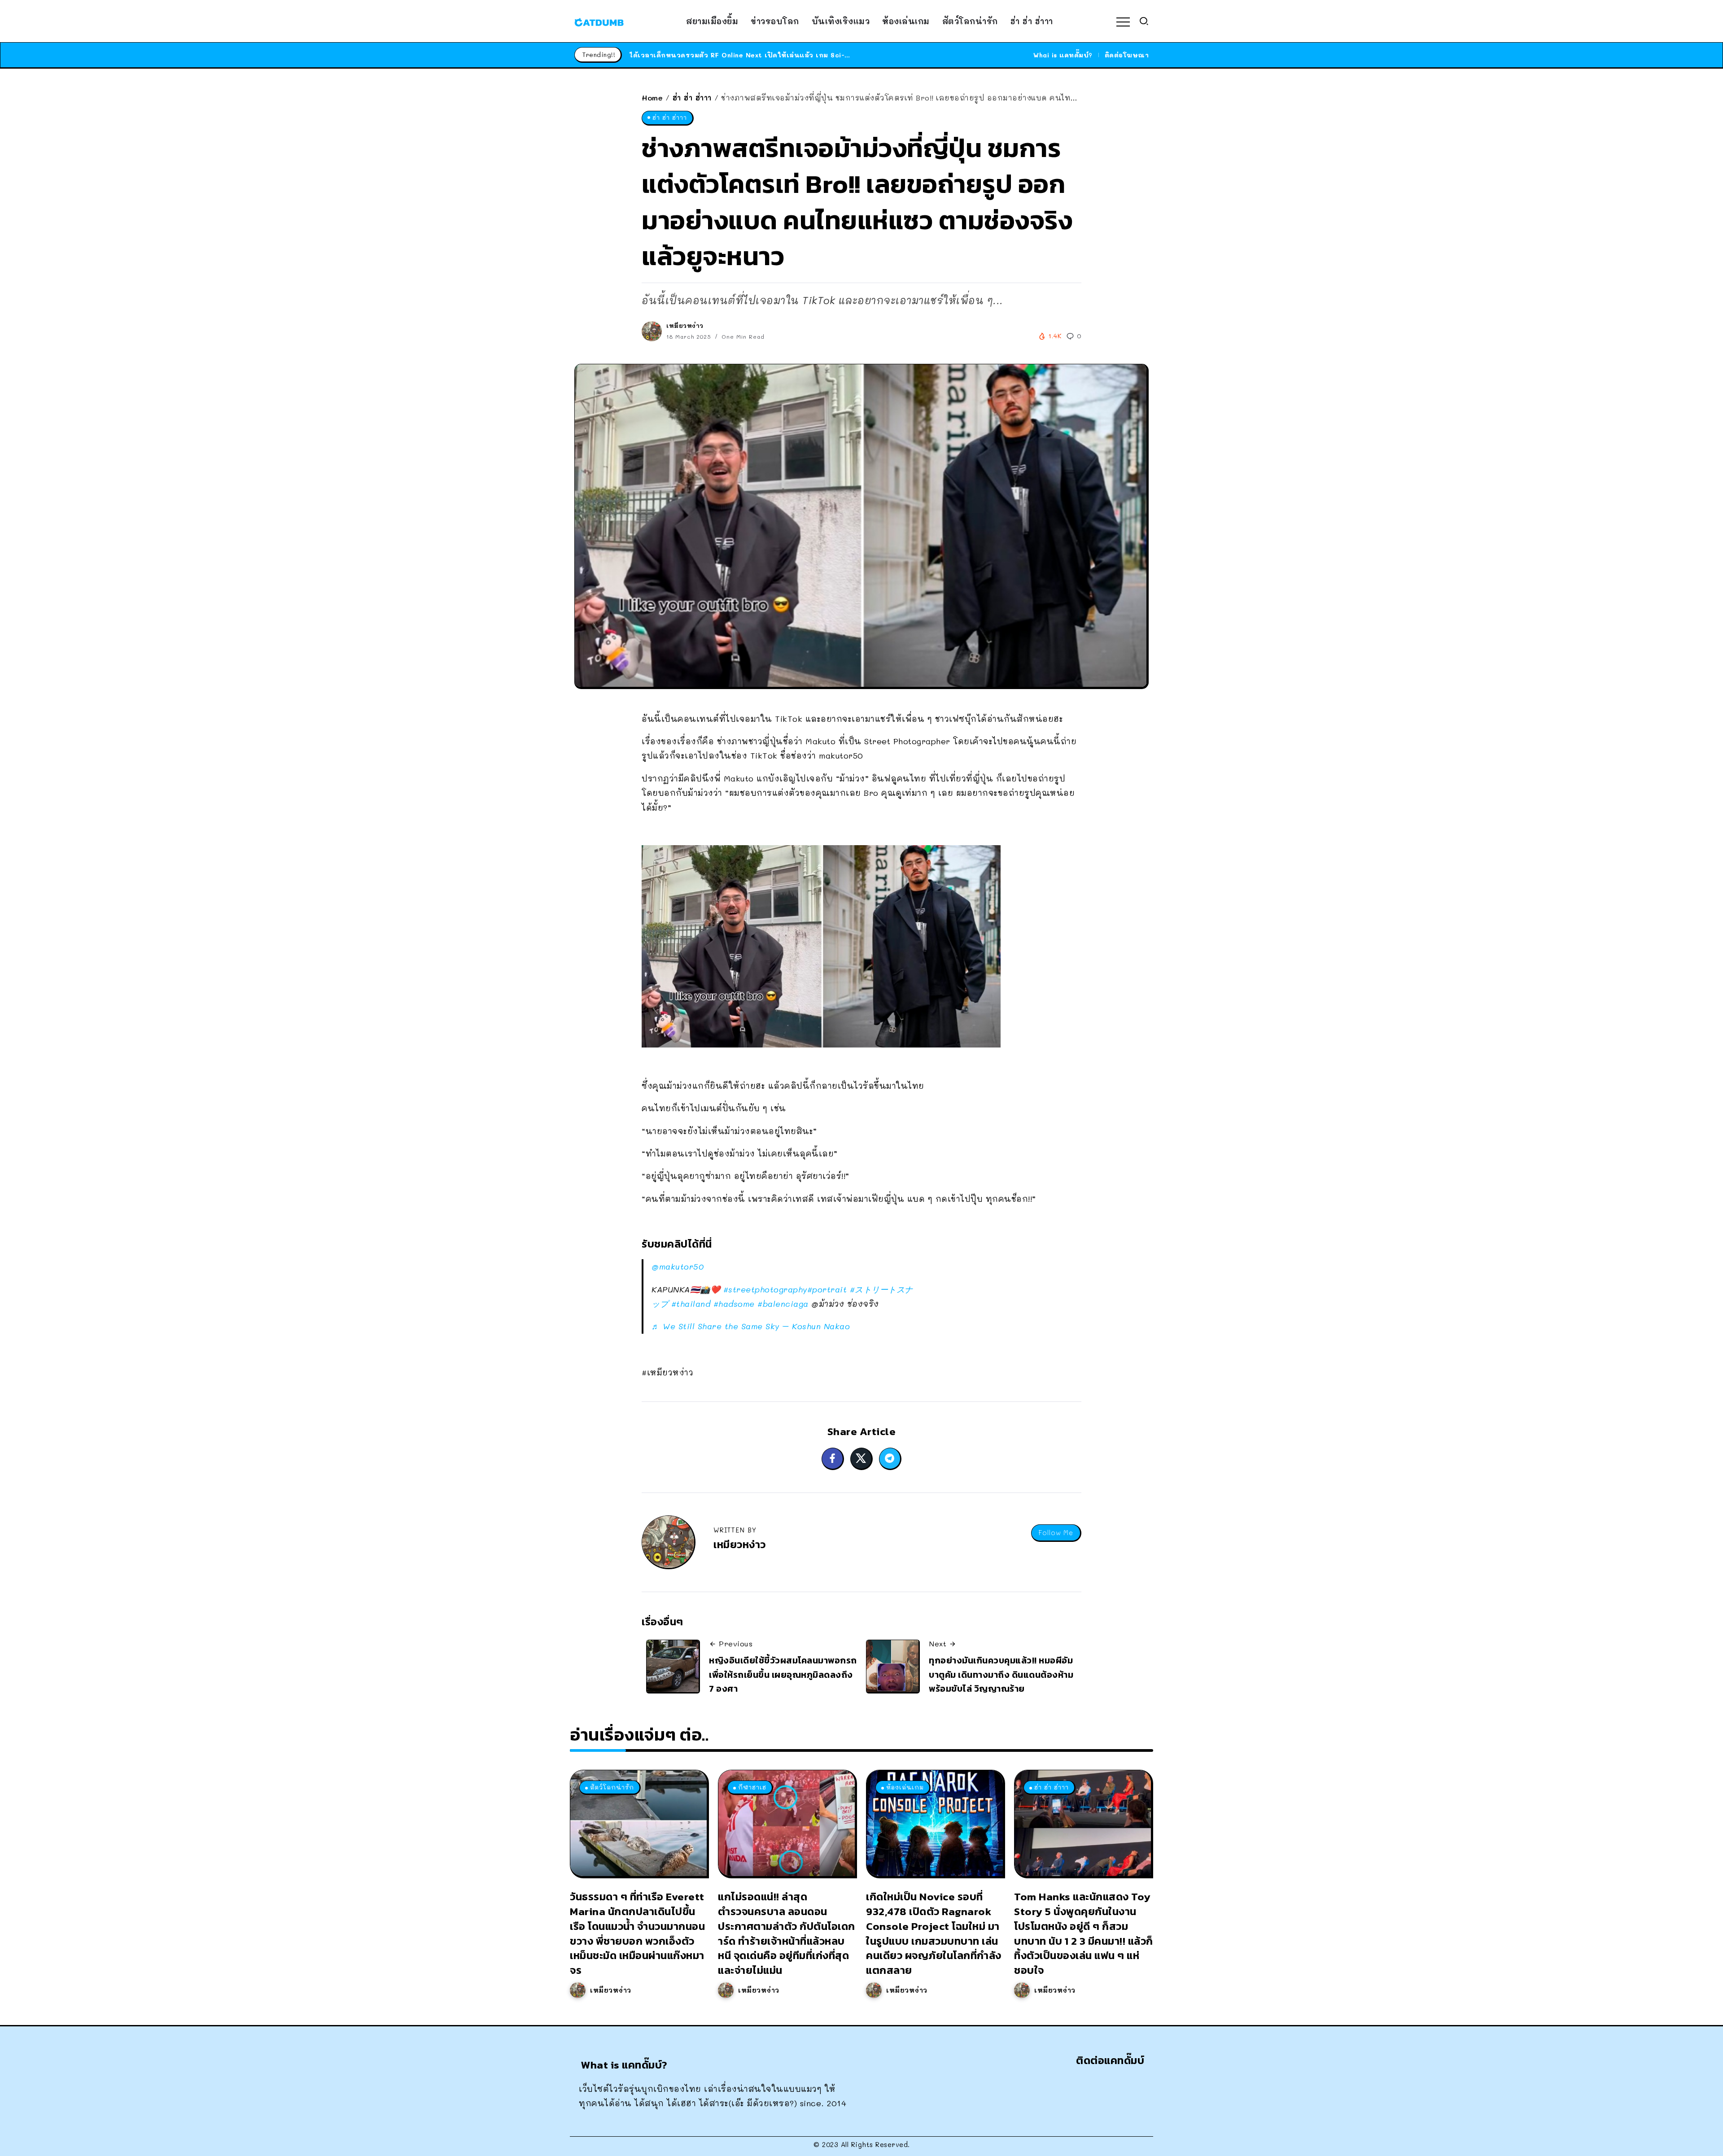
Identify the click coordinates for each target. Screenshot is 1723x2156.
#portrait (827, 1289)
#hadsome (734, 1304)
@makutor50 (678, 1266)
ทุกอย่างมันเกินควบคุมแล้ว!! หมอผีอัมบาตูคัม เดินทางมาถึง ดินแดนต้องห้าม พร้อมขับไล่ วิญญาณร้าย (1001, 1674)
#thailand (691, 1304)
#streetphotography (765, 1289)
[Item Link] (638, 1823)
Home (652, 98)
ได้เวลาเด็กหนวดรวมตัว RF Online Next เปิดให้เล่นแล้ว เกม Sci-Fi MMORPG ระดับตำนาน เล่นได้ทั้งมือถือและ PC (817, 55)
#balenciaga (783, 1304)
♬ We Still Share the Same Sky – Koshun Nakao (751, 1326)
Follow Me (1056, 1533)
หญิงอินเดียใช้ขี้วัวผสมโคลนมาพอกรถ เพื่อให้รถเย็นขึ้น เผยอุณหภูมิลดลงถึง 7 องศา (783, 1674)
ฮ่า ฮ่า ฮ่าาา (692, 98)
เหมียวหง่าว (685, 325)
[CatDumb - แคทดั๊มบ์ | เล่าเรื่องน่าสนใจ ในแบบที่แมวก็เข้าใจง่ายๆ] (599, 21)
